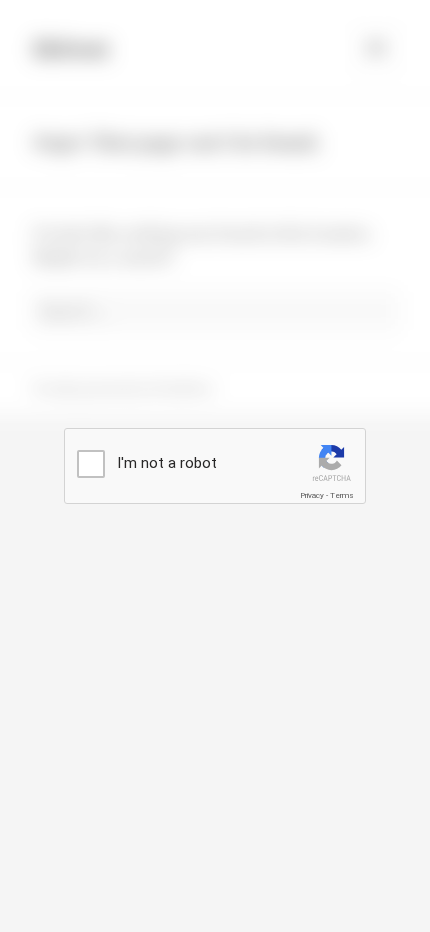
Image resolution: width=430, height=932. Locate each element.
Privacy (312, 495)
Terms (342, 495)
